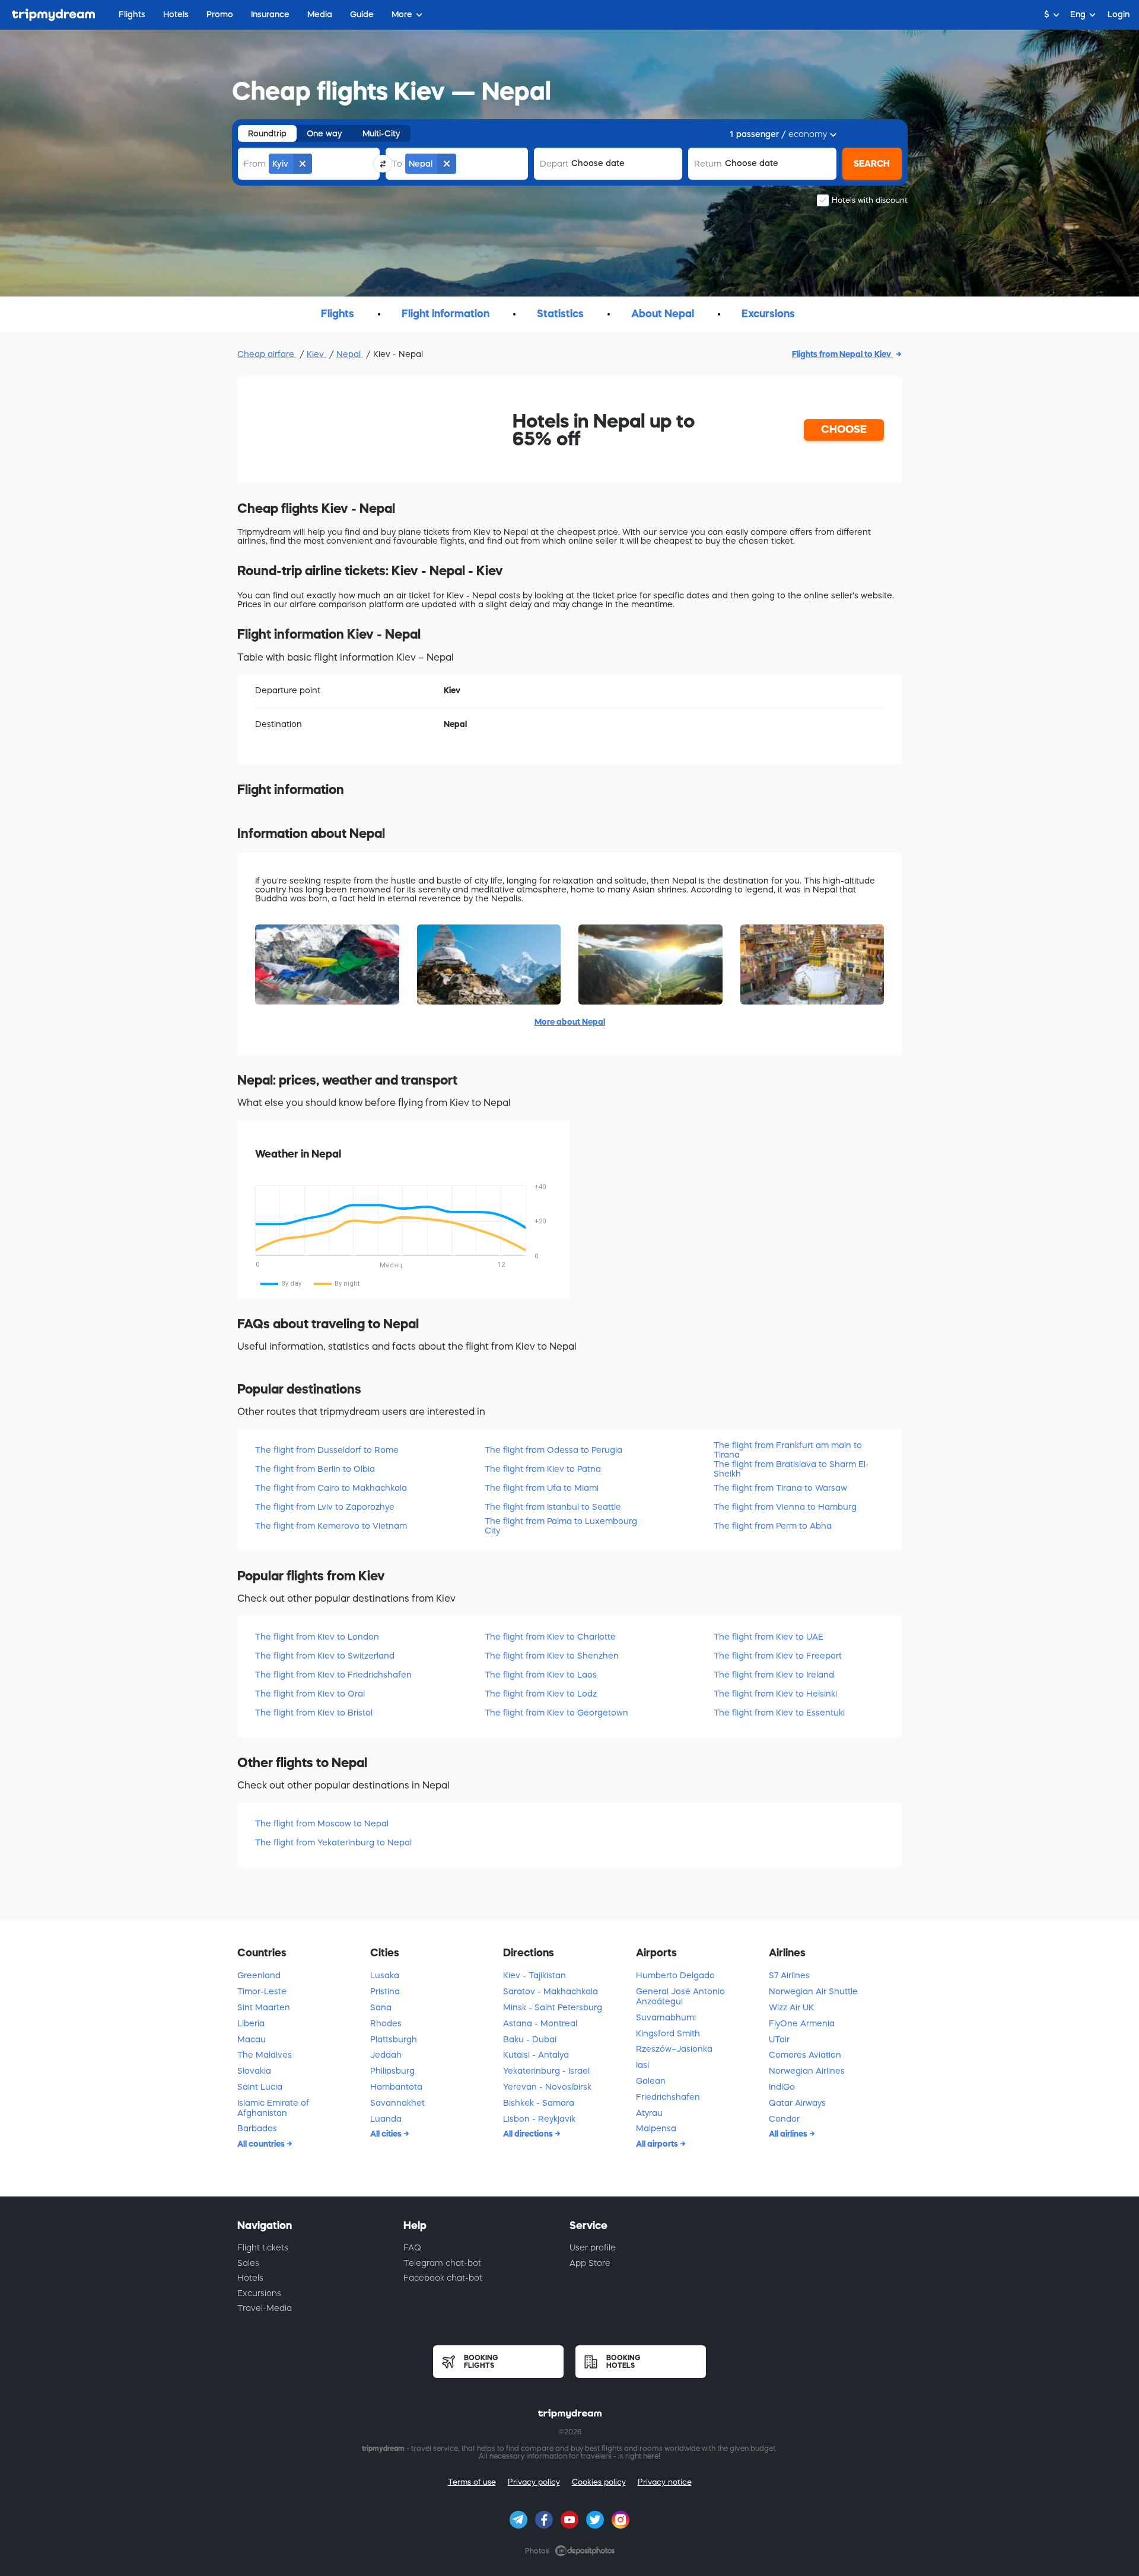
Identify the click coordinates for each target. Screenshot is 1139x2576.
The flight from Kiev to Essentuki (779, 1713)
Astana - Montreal (540, 2023)
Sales (248, 2263)
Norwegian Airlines (807, 2071)
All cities (387, 2134)
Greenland (259, 1975)
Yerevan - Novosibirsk (547, 2087)
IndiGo (782, 2087)
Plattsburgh (394, 2039)
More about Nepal (570, 1022)
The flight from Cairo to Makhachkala (331, 1488)
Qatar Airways (797, 2103)
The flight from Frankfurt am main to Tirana (788, 1450)
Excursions (259, 2293)
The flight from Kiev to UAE (769, 1637)
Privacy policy (534, 2482)
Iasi (642, 2065)
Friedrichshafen (668, 2097)
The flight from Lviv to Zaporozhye (325, 1507)
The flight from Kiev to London (317, 1637)
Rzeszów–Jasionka (674, 2049)
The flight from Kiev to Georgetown (556, 1713)
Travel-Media (265, 2308)
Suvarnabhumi (666, 2017)
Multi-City (381, 133)
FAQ (412, 2247)
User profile (593, 2247)
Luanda (386, 2119)
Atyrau (649, 2113)
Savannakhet (397, 2103)
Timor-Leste (262, 1991)
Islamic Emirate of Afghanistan (273, 2108)
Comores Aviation (805, 2055)
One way (324, 133)
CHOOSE (844, 429)
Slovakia (254, 2071)
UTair (779, 2039)
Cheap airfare (267, 354)
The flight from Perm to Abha (773, 1526)
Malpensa (656, 2128)
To (397, 164)
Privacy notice (665, 2482)
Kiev (316, 354)
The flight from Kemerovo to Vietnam (331, 1526)
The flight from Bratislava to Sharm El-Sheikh (791, 1469)
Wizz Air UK (791, 2007)
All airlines (789, 2134)
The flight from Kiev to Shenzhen (552, 1656)
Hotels (250, 2278)
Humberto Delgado (675, 1975)
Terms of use (472, 2482)
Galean (651, 2081)
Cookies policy (599, 2482)
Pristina (385, 1991)
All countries (262, 2144)
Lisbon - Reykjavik (539, 2119)
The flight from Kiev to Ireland (774, 1675)
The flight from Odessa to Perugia (553, 1450)
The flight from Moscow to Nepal (322, 1823)
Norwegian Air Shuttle (813, 1991)
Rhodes (386, 2023)
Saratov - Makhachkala (551, 1991)
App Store (590, 2263)
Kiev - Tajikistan (534, 1975)
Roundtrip (267, 133)
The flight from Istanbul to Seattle (553, 1507)
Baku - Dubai (530, 2039)
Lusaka (385, 1975)
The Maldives (265, 2055)
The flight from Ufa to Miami (542, 1488)
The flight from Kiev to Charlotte (550, 1637)
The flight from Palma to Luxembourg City (561, 1525)
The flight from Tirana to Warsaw (780, 1488)
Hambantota (396, 2087)
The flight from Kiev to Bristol (314, 1713)
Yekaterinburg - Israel (546, 2071)
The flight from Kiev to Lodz (541, 1694)
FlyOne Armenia (802, 2023)
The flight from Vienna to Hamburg (785, 1507)
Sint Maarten (264, 2007)
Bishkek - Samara (539, 2103)
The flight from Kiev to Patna (543, 1469)
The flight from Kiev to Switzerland (325, 1656)
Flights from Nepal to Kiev (842, 354)
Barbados (257, 2128)
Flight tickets (263, 2247)
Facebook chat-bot (443, 2278)
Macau (252, 2039)
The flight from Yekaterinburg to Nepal (333, 1842)
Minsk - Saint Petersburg (553, 2007)
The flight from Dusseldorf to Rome (327, 1450)
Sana (381, 2007)
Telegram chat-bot (442, 2263)
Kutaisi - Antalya (536, 2055)
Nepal (350, 354)
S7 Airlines (789, 1975)
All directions (529, 2134)
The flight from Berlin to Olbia (315, 1469)
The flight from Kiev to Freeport (778, 1656)
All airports (658, 2144)
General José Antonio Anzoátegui (680, 1996)
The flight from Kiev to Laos (541, 1675)
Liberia (251, 2023)
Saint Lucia (260, 2087)
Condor (784, 2119)
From (255, 164)
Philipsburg (392, 2071)
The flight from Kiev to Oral (310, 1694)
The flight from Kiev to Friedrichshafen (333, 1675)
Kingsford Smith (668, 2033)
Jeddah (386, 2055)
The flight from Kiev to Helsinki (775, 1694)
